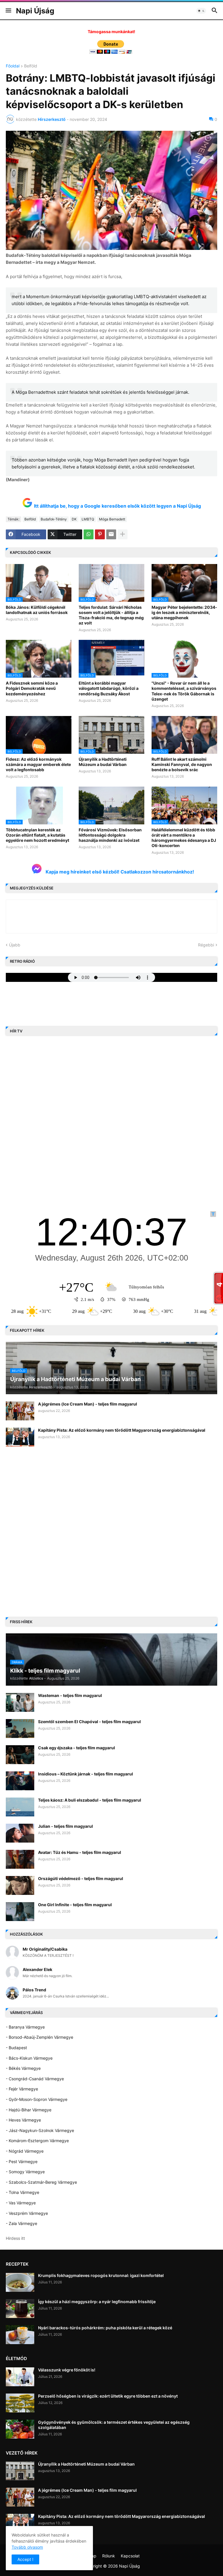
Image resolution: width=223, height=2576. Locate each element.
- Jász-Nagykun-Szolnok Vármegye (40, 2130)
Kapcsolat (130, 2556)
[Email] (111, 534)
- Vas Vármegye (21, 2203)
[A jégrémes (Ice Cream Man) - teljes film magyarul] (20, 1411)
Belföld (31, 66)
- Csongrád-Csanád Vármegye (35, 2079)
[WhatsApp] (89, 534)
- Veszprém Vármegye (27, 2213)
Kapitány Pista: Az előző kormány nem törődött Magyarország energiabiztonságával (122, 1430)
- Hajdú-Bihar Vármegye (29, 2110)
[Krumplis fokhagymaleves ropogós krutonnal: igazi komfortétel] (20, 2282)
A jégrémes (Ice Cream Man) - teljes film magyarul (88, 1404)
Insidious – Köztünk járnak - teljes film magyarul (86, 1774)
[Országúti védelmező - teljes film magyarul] (20, 1885)
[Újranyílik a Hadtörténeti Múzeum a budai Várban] (20, 2471)
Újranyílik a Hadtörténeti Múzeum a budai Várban (103, 762)
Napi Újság (35, 11)
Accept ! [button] (25, 2559)
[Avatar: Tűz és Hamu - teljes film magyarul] (20, 1859)
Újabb (15, 945)
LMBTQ (88, 519)
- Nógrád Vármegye (25, 2151)
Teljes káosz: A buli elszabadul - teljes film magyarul (90, 1800)
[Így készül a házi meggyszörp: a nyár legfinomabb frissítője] (20, 2309)
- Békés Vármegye (23, 2068)
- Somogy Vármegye (25, 2172)
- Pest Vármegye (22, 2161)
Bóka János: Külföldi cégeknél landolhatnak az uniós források (37, 610)
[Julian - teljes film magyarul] (20, 1833)
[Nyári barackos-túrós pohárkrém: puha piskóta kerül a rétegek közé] (20, 2335)
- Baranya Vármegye (25, 2027)
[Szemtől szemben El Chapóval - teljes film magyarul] (20, 1729)
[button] (8, 11)
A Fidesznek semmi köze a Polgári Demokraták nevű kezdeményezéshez (32, 688)
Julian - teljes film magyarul (65, 1826)
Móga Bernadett (112, 519)
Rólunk (109, 2556)
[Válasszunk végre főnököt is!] (20, 2377)
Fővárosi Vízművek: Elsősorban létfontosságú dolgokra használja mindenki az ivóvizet (110, 835)
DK (74, 519)
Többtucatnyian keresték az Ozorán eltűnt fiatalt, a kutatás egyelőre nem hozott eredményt (37, 835)
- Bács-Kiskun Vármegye (29, 2058)
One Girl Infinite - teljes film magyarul (75, 1905)
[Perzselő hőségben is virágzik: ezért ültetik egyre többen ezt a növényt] (20, 2403)
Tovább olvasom (27, 2547)
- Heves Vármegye (23, 2120)
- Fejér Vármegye (22, 2089)
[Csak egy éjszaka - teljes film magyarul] (20, 1755)
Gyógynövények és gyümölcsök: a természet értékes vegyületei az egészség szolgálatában (114, 2425)
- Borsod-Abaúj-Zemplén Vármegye (39, 2037)
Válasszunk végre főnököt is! (67, 2370)
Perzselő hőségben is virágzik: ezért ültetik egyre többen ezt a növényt (108, 2396)
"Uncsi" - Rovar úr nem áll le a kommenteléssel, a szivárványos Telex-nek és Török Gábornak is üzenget (184, 691)
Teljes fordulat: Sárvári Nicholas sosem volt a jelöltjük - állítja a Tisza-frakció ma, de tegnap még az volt (111, 615)
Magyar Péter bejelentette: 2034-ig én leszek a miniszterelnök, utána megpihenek (184, 612)
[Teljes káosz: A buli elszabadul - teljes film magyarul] (20, 1807)
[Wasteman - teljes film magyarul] (20, 1702)
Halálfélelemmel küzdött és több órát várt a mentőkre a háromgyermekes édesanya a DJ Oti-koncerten (184, 838)
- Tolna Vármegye (23, 2192)
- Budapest (16, 2048)
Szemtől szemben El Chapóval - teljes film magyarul (89, 1722)
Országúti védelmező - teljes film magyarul (81, 1878)
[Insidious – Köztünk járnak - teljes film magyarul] (20, 1781)
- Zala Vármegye (21, 2223)
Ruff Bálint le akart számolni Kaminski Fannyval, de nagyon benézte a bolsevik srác (182, 764)
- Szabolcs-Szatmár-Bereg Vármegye (41, 2182)
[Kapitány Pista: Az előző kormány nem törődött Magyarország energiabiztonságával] (20, 1437)
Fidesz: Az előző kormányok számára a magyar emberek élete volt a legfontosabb (38, 764)
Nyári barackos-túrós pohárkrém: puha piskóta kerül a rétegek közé (105, 2328)
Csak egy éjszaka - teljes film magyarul (77, 1748)
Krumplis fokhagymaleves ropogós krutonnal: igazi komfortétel (101, 2275)
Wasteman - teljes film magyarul (70, 1695)
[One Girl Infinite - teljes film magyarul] (20, 1912)
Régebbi (206, 945)
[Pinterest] (100, 534)
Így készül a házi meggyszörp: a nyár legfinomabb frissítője (97, 2302)
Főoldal (13, 66)
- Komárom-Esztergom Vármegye (37, 2141)
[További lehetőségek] (123, 534)
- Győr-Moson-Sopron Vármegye (37, 2099)
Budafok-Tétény (54, 519)
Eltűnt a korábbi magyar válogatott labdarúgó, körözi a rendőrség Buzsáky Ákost (109, 688)
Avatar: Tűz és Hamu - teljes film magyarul (80, 1852)
